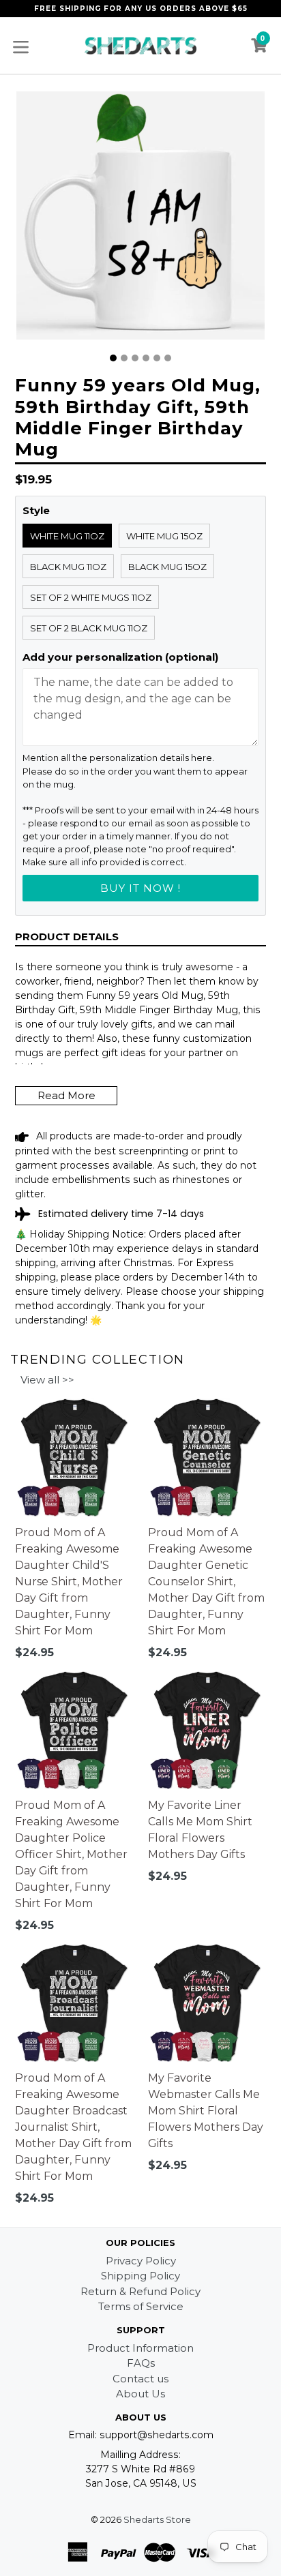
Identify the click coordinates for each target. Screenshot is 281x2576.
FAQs (141, 2363)
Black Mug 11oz (68, 567)
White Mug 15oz (164, 536)
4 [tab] (146, 358)
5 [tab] (157, 358)
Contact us (140, 2379)
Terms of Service (141, 2306)
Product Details (67, 937)
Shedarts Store (157, 2519)
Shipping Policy (140, 2276)
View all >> (47, 1380)
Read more (66, 1095)
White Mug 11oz (67, 536)
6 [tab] (168, 358)
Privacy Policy (141, 2261)
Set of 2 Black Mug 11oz (89, 628)
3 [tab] (135, 358)
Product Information (140, 2348)
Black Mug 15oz (167, 567)
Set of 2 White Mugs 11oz (91, 597)
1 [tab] (113, 358)
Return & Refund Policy (140, 2291)
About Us (140, 2394)
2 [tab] (124, 358)
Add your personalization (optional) (120, 657)
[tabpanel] (140, 219)
